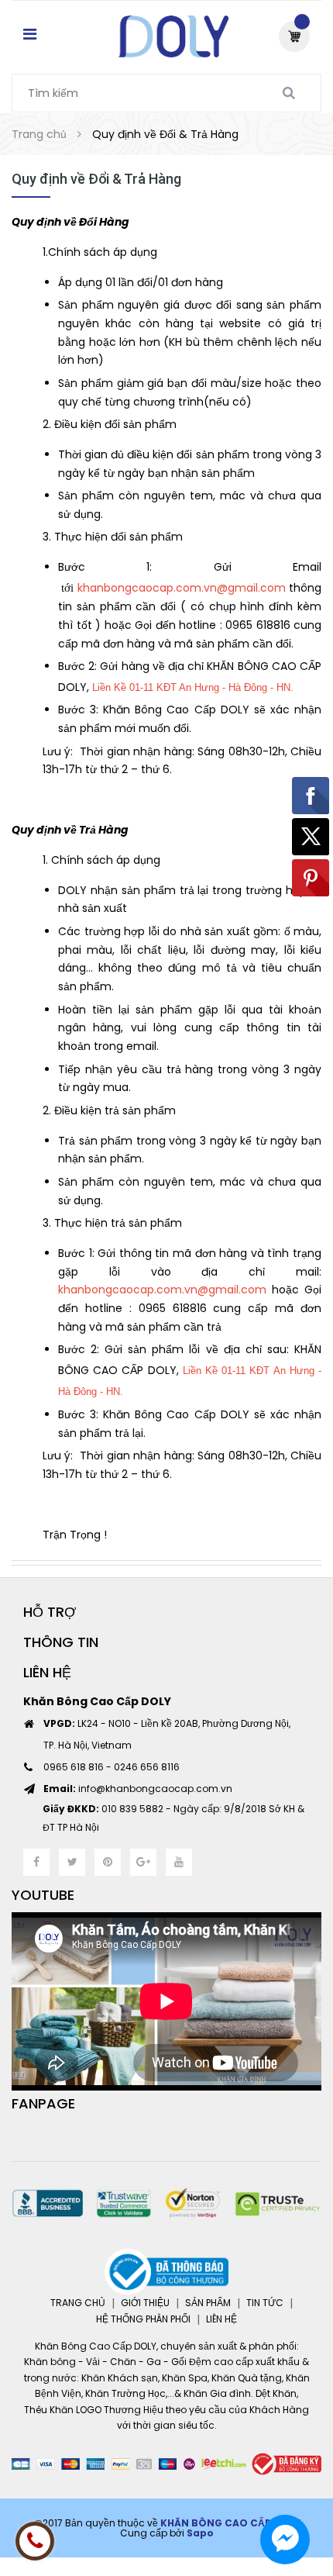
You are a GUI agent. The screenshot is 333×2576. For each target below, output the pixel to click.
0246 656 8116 (147, 1767)
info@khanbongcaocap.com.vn (138, 1789)
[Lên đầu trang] (294, 2498)
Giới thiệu (145, 2303)
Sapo (200, 2533)
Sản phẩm (208, 2303)
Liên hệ (221, 2319)
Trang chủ (78, 2303)
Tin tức (265, 2303)
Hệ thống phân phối (143, 2319)
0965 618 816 (74, 1767)
